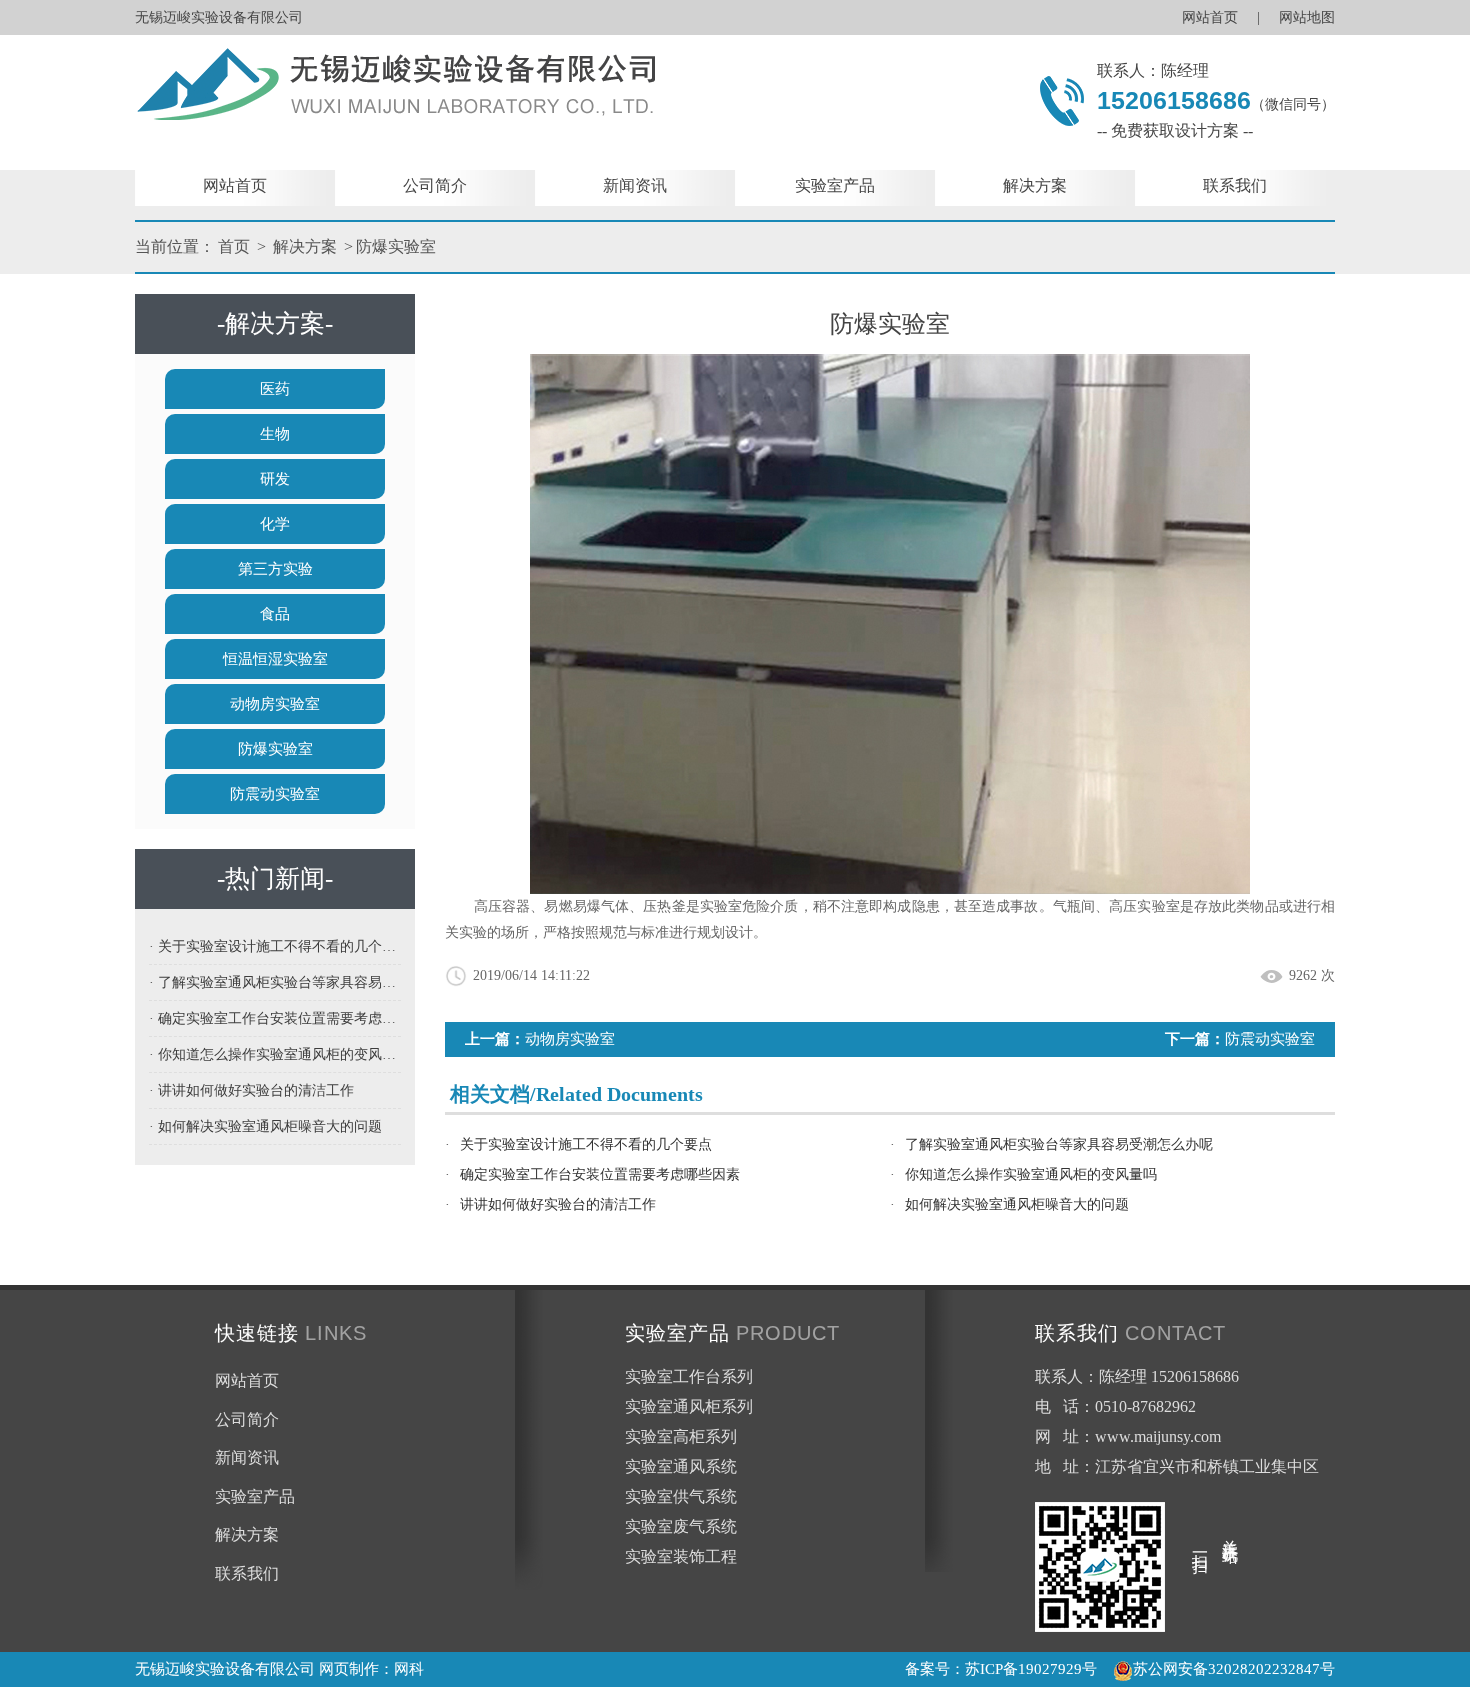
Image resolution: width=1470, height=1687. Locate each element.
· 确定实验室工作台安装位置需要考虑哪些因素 (275, 1018)
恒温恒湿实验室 (275, 659)
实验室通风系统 (681, 1466)
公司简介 (435, 185)
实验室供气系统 (681, 1496)
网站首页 (1210, 17)
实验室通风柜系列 (689, 1406)
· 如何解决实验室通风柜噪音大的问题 (265, 1126)
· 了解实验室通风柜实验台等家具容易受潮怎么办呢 (275, 982)
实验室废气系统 (681, 1526)
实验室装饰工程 (681, 1556)
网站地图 (1307, 17)
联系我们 (1235, 185)
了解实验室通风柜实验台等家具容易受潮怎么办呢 (1059, 1144)
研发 (275, 479)
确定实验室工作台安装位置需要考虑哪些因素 (600, 1174)
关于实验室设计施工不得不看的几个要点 (586, 1144)
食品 (275, 614)
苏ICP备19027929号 (1031, 1669)
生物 (275, 434)
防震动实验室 (275, 794)
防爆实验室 (396, 246)
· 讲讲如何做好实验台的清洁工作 (251, 1090)
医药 (275, 389)
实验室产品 (835, 185)
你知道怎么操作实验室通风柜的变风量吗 (1031, 1174)
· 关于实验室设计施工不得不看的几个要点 (275, 946)
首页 (234, 246)
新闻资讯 (635, 185)
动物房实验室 (275, 704)
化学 (275, 524)
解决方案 (1035, 185)
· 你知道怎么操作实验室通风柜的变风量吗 (275, 1054)
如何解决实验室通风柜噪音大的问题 (1017, 1204)
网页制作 (349, 1669)
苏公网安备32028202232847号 (1234, 1669)
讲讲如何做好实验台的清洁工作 (558, 1204)
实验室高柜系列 (681, 1436)
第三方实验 (275, 569)
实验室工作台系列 (689, 1376)
